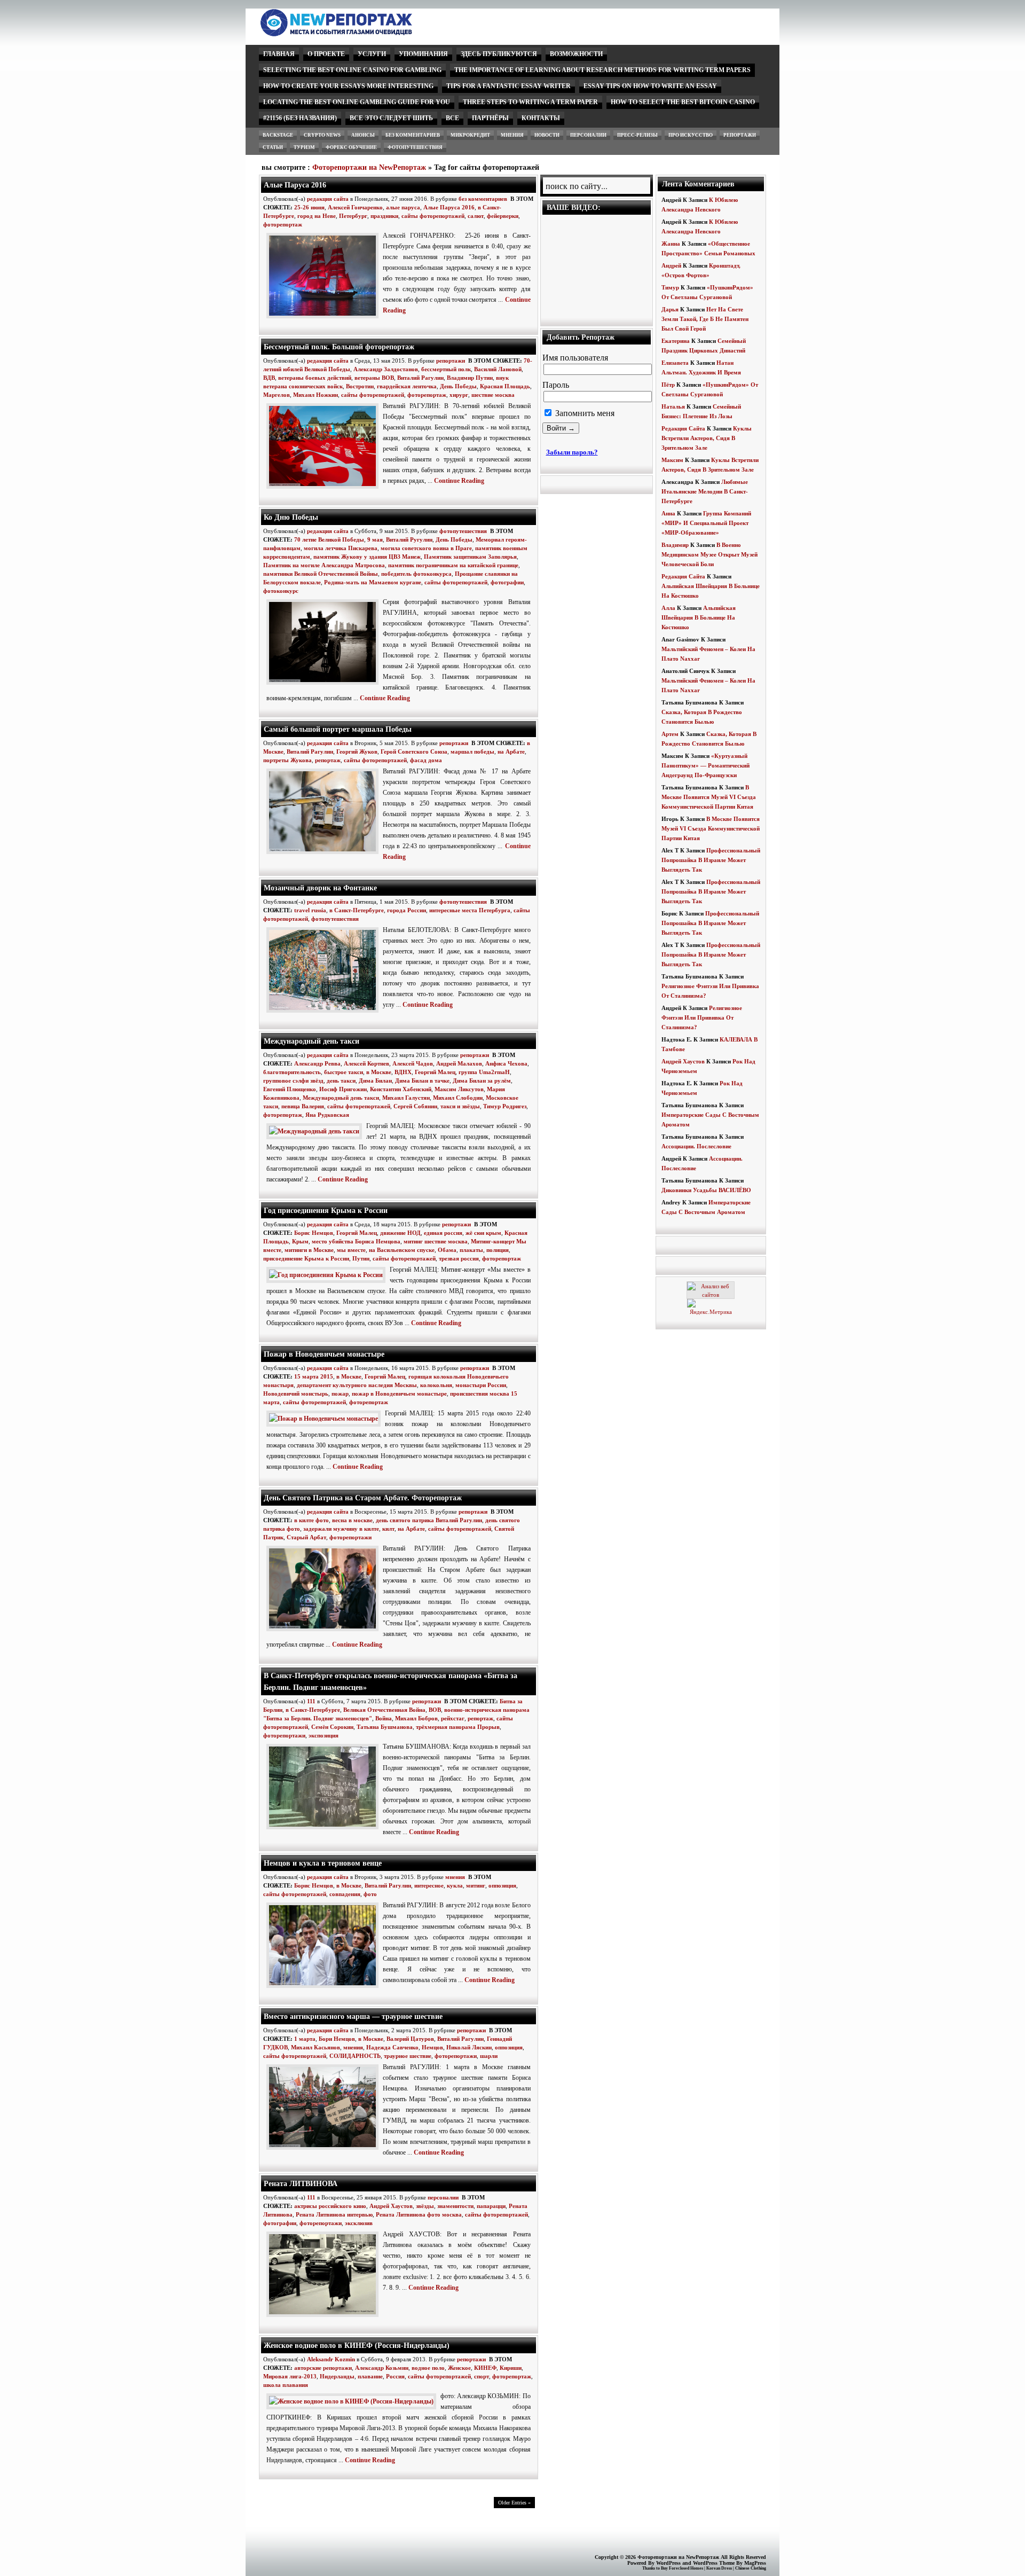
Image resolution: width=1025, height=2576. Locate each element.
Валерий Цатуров (410, 2039)
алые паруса (403, 207)
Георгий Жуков (357, 751)
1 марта (305, 2039)
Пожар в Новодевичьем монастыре (324, 1354)
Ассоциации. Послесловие (696, 1146)
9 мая (375, 539)
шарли (489, 2056)
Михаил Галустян (406, 1098)
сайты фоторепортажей (433, 216)
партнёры (490, 118)
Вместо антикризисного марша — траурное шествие (353, 2016)
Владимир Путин (470, 378)
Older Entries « (514, 2503)
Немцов (432, 2047)
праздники (384, 216)
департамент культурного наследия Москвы (357, 1385)
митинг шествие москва (436, 1241)
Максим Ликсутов (459, 1089)
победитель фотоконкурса (416, 574)
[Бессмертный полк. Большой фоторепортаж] (325, 489)
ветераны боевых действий (315, 378)
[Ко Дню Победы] (325, 685)
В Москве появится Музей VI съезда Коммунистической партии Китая (709, 797)
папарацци (491, 2206)
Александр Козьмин (382, 2368)
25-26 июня (309, 207)
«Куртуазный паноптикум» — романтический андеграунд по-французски (705, 765)
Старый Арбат (306, 1537)
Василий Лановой (498, 369)
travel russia (310, 910)
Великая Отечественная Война (384, 1710)
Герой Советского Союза (414, 751)
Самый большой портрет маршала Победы (338, 729)
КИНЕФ (485, 2368)
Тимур (670, 287)
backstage (278, 135)
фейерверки (503, 216)
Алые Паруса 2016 (295, 185)
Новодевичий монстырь (296, 1393)
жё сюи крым (483, 1233)
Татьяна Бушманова (385, 1727)
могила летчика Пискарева (341, 548)
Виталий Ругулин (409, 539)
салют (476, 216)
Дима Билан (375, 1080)
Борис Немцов (314, 1233)
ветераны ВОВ (374, 378)
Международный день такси (312, 1041)
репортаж (328, 760)
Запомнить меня (584, 413)
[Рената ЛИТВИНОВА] (325, 2317)
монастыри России (481, 1385)
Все (452, 118)
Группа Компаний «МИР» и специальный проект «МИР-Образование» (706, 523)
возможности (576, 54)
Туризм (304, 147)
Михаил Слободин (458, 1098)
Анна (668, 513)
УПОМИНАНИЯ (423, 54)
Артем (670, 734)
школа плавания (286, 2385)
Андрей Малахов (459, 1063)
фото (370, 1894)
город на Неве (317, 216)
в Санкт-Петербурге (357, 910)
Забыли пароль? (572, 452)
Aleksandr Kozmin (331, 2359)
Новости (547, 135)
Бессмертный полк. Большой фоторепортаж (339, 347)
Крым (300, 1241)
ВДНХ (403, 1072)
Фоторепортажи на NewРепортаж (369, 167)
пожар (340, 1393)
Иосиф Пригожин (343, 1089)
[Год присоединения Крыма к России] (328, 1275)
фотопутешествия (415, 147)
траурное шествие (408, 2056)
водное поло (428, 2368)
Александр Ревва (317, 1063)
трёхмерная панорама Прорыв (458, 1727)
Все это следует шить (391, 118)
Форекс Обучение (351, 147)
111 (311, 1701)
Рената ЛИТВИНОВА (301, 2183)
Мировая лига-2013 (290, 2376)
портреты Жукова (287, 760)
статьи (273, 147)
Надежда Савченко (392, 2047)
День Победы (458, 386)
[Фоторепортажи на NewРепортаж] (355, 33)
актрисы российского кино (330, 2206)
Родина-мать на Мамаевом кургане (373, 582)
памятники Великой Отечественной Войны (321, 574)
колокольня (436, 1385)
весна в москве (352, 1520)
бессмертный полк (446, 369)
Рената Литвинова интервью (334, 2214)
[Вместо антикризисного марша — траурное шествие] (325, 2150)
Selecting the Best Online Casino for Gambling (352, 70)
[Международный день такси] (316, 1131)
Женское (459, 2368)
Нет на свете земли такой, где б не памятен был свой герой (705, 319)
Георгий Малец (435, 1072)
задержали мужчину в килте (341, 1529)
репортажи (740, 135)
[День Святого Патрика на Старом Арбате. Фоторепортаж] (325, 1632)
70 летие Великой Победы (329, 539)
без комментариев (413, 135)
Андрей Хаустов (391, 2206)
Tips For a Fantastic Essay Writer (508, 86)
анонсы (363, 135)
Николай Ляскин (469, 2047)
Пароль (556, 385)
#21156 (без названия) (300, 118)
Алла (668, 608)
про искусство (691, 135)
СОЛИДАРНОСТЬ (355, 2056)
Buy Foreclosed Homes (682, 2568)
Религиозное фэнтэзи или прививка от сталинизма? (702, 1017)
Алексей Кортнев (366, 1063)
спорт (482, 2376)
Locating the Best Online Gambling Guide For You (357, 102)
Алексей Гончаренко (355, 207)
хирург (459, 395)
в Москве (379, 1072)
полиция (498, 1250)
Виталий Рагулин (420, 378)
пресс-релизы (637, 135)
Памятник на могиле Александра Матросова (324, 565)
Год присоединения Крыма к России (326, 1210)
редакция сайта (328, 199)
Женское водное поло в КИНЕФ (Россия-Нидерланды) (357, 2345)
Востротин (360, 386)
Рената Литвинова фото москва (419, 2214)
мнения (512, 135)
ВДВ (269, 378)
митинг (476, 1885)
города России (407, 910)
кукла (455, 1885)
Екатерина (676, 341)
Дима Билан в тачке (422, 1080)
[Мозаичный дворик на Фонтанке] (325, 1013)
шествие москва (493, 395)
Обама (447, 1250)
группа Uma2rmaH (484, 1072)
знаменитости (455, 2206)
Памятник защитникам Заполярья (470, 557)
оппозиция (502, 1885)
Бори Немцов (337, 2039)
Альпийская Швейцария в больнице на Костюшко (699, 617)
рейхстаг (453, 1718)
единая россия (443, 1233)
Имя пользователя (575, 358)
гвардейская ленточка (407, 386)
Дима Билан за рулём (482, 1080)
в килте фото (312, 1520)
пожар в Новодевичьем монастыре (399, 1393)
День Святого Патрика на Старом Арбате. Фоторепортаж (363, 1498)
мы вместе (351, 1250)
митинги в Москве (309, 1250)
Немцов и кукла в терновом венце (323, 1863)
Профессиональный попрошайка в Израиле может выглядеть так (711, 860)
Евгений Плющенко (290, 1089)
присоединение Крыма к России (306, 1258)
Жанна (671, 244)
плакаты (471, 1250)
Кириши (511, 2368)
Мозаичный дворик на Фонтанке (320, 888)
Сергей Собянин (415, 1106)
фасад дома (426, 760)
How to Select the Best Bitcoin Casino (683, 102)
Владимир (675, 545)
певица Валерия (303, 1106)
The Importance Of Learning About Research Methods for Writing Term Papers (602, 70)
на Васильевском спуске (402, 1250)
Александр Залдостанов (386, 369)
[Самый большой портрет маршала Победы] (325, 855)
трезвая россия (459, 1258)
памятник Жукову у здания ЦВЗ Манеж (367, 557)
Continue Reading (459, 481)
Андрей (671, 265)
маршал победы (472, 751)
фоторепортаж (283, 224)
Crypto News (322, 135)
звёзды (425, 2206)
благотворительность (292, 1072)
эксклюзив (359, 2223)
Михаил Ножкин (316, 395)
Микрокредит (470, 135)
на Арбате (511, 751)
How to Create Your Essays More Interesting (348, 86)
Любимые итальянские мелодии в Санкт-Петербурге (705, 491)
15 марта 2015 (314, 1376)
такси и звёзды (460, 1106)
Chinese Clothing (751, 2568)
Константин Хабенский (401, 1089)
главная (279, 54)
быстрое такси (344, 1072)
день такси (341, 1080)
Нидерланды (337, 2376)
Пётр (668, 385)
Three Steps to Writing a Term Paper (530, 102)
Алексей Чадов (413, 1063)
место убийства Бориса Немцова (356, 1241)
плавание (370, 2376)
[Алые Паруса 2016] (325, 319)
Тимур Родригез (505, 1106)
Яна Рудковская (327, 1115)
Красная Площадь (505, 386)
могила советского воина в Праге (426, 548)
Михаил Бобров (416, 1718)
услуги (372, 54)
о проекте (326, 54)
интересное (429, 1885)
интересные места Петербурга (470, 910)
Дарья (670, 309)
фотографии (507, 582)
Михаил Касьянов (316, 2047)
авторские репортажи (323, 2368)
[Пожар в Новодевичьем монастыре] (326, 1419)
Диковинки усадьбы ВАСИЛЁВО (706, 1190)
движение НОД (400, 1233)
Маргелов (277, 395)
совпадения (345, 1894)
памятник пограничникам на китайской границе (453, 565)
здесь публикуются (499, 54)
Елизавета (675, 363)
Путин (361, 1258)
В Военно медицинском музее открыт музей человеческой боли (709, 554)
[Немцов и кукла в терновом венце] (325, 1988)
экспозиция (324, 1735)
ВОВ (435, 1710)
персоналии (588, 135)
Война (384, 1718)
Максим (672, 460)
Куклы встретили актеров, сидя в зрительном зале (707, 438)
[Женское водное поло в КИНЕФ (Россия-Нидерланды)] (353, 2401)
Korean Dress (719, 2568)
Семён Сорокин (332, 1727)
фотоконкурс (281, 591)
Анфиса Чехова (506, 1063)
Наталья (673, 406)
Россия (395, 2376)
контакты (541, 118)
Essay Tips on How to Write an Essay (650, 86)
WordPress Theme (714, 2563)
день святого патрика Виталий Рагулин (429, 1520)
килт (388, 1529)
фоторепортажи (350, 1537)
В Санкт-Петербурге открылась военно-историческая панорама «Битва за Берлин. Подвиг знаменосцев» (391, 1681)
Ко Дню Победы (291, 517)
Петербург (353, 216)
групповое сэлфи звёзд (293, 1080)
